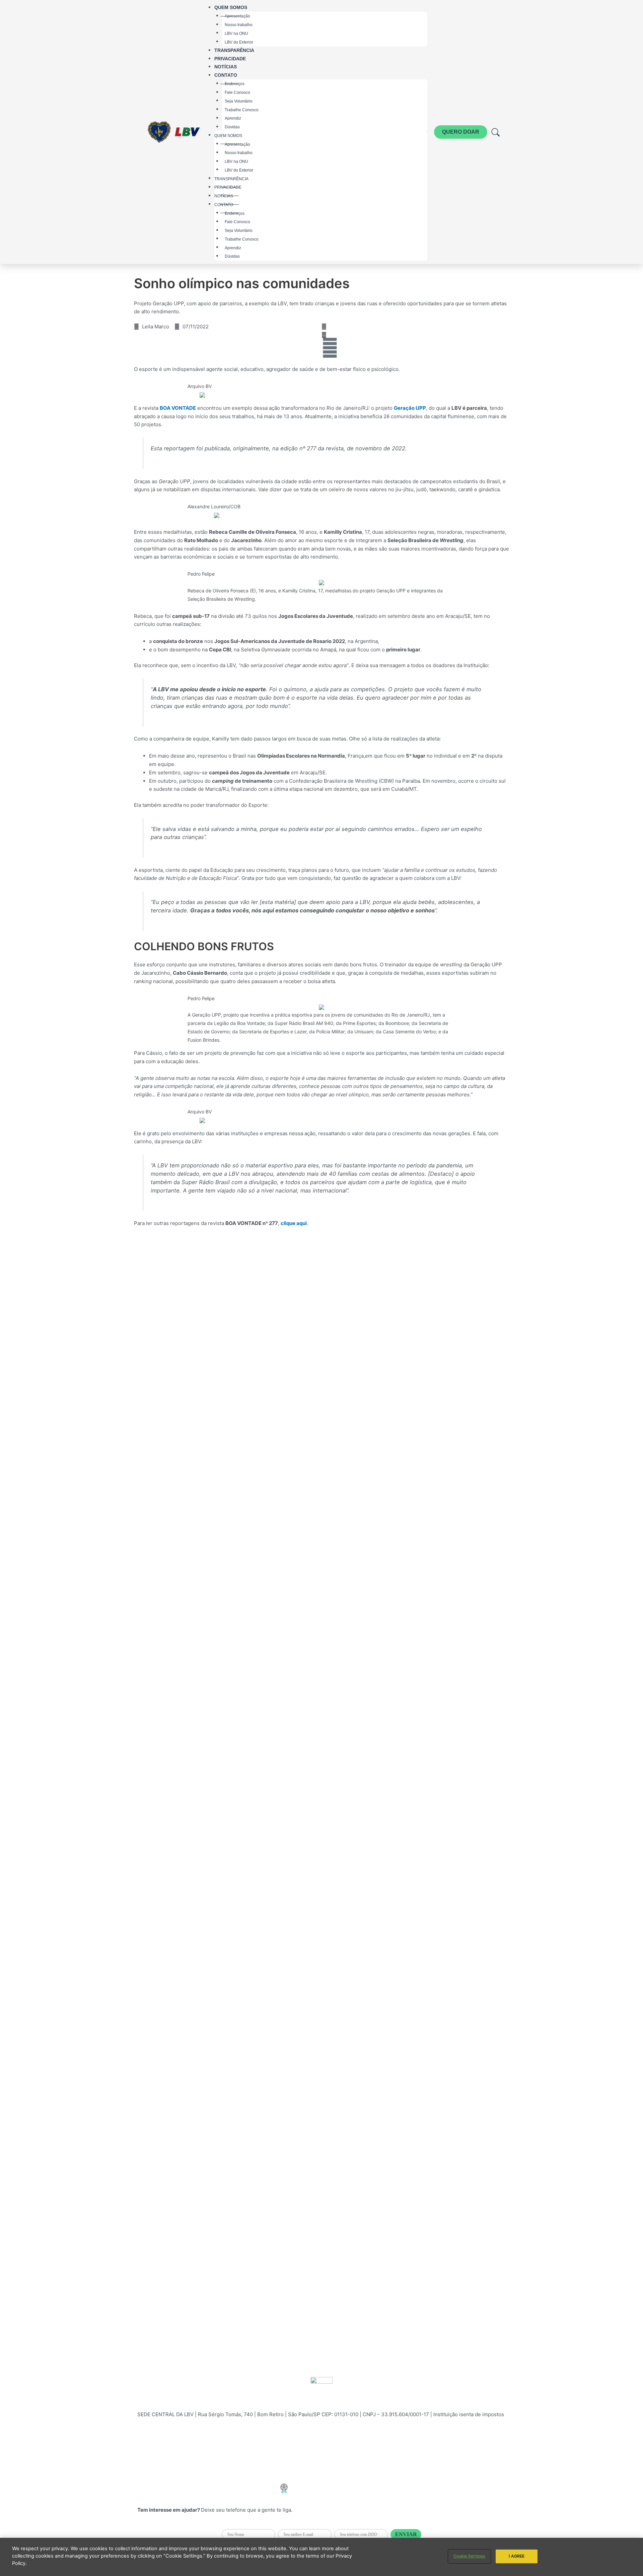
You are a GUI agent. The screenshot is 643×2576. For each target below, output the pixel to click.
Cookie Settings (469, 2556)
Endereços (235, 213)
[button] (324, 327)
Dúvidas (232, 127)
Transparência (234, 50)
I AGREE (517, 2556)
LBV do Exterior (239, 42)
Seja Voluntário (239, 101)
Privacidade (230, 59)
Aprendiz (233, 118)
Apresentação (237, 144)
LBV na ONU (236, 33)
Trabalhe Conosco (242, 110)
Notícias (226, 67)
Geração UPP (410, 408)
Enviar (406, 2534)
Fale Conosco (237, 92)
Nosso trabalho (239, 25)
